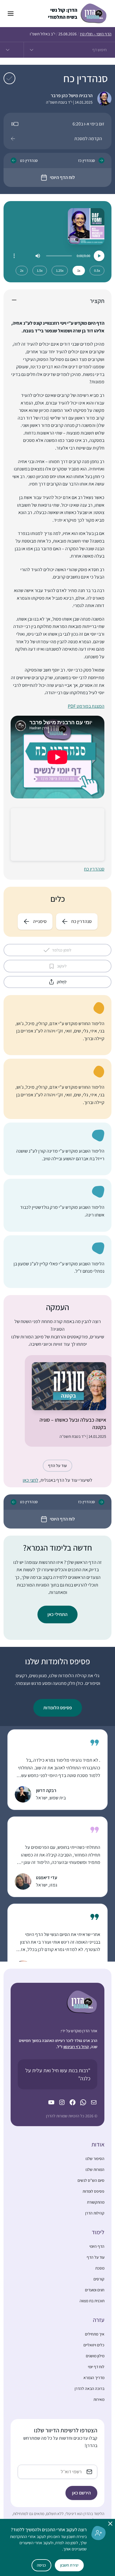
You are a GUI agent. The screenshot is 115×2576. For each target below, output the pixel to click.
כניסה (41, 2565)
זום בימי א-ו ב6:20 (88, 124)
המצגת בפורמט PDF (86, 706)
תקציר (97, 301)
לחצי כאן (31, 1480)
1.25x (60, 270)
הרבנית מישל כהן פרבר (72, 96)
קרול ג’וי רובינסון (76, 2047)
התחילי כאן (57, 1614)
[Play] (99, 256)
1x (79, 270)
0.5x (97, 270)
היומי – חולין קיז (96, 34)
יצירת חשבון (69, 2565)
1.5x (40, 270)
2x (22, 270)
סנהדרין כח (94, 869)
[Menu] (14, 256)
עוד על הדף (57, 1466)
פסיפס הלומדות (58, 1708)
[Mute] (38, 256)
